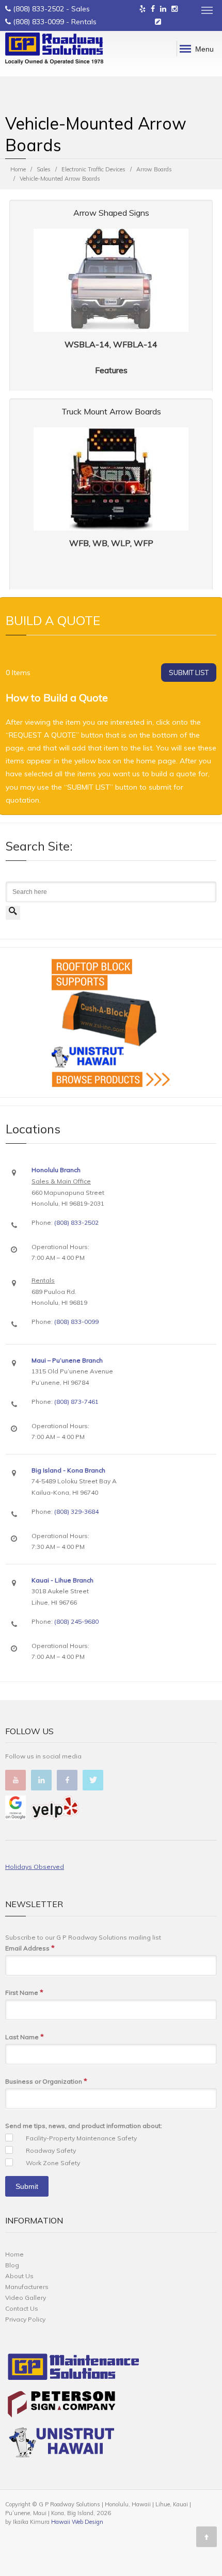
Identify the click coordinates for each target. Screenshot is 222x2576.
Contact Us (22, 2308)
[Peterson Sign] (61, 2406)
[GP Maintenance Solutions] (74, 2369)
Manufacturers (27, 2287)
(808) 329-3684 (76, 1511)
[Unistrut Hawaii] (61, 2444)
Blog (12, 2265)
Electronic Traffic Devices (93, 169)
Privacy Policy (25, 2319)
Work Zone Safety (53, 2163)
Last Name (25, 2037)
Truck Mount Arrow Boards (111, 411)
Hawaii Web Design (77, 2522)
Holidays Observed (35, 1867)
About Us (19, 2276)
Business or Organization (46, 2081)
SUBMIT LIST (189, 673)
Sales (44, 169)
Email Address (30, 1948)
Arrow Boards (154, 169)
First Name (24, 1992)
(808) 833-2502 (38, 9)
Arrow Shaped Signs (111, 213)
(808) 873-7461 (76, 1402)
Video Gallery (26, 2298)
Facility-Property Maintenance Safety (81, 2138)
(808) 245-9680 (76, 1621)
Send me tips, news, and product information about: (84, 2126)
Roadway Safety (51, 2150)
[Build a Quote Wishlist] (158, 22)
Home (18, 169)
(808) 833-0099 (38, 22)
